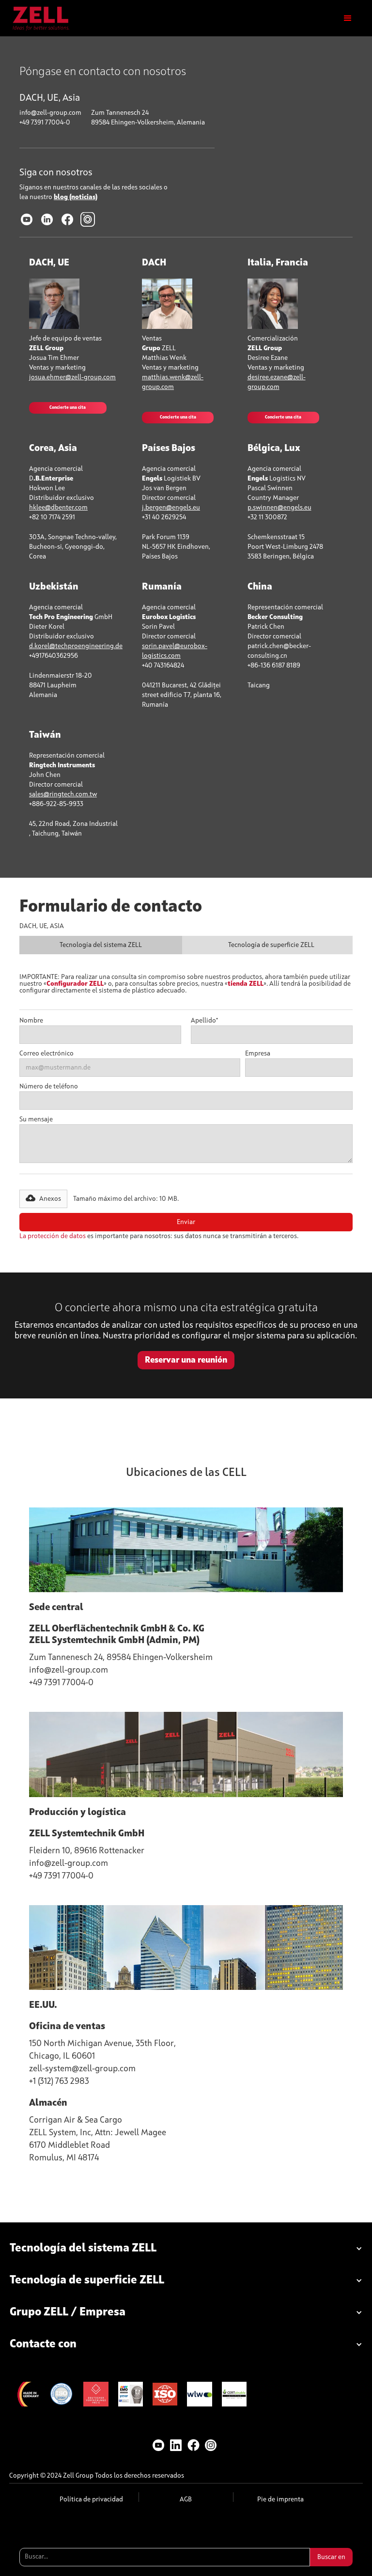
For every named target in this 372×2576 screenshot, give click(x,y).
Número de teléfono (49, 1086)
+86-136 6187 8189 (274, 666)
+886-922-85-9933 (56, 804)
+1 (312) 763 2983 (59, 2081)
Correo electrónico (46, 1054)
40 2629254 (168, 517)
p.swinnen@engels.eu (279, 508)
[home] (41, 18)
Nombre (31, 1021)
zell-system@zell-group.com (82, 2069)
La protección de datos (53, 1236)
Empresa (258, 1054)
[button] (348, 18)
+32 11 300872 (267, 517)
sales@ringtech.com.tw (63, 794)
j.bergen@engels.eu (171, 508)
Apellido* (204, 1021)
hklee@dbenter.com (58, 508)
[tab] (101, 945)
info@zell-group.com (50, 113)
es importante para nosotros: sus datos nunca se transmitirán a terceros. (159, 1236)
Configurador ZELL (75, 984)
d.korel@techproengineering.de (76, 646)
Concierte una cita (68, 408)
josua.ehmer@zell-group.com (72, 377)
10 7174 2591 (57, 517)
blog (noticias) (76, 197)
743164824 (168, 666)
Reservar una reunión (186, 1360)
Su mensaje (36, 1119)
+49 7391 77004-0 (45, 123)
